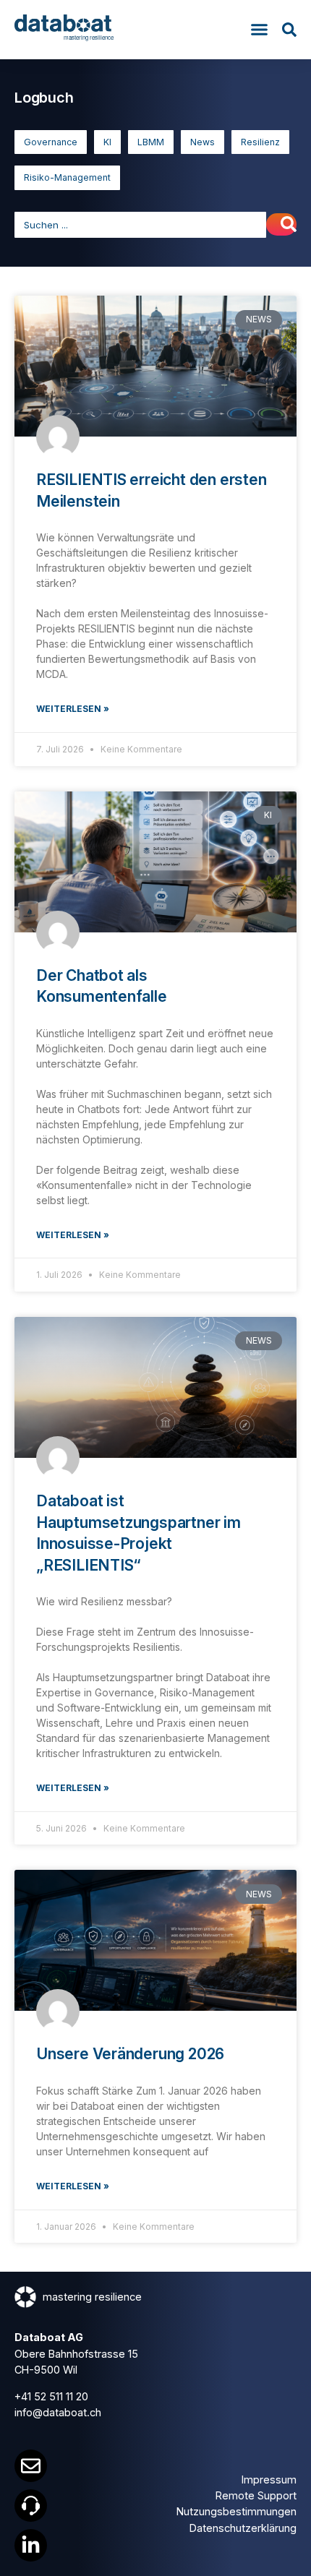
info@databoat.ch (58, 2412)
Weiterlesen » (73, 709)
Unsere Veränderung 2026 (130, 2054)
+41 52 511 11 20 (51, 2396)
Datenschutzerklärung (243, 2528)
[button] (260, 30)
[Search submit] (281, 224)
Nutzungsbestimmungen (237, 2511)
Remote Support (256, 2495)
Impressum (269, 2480)
